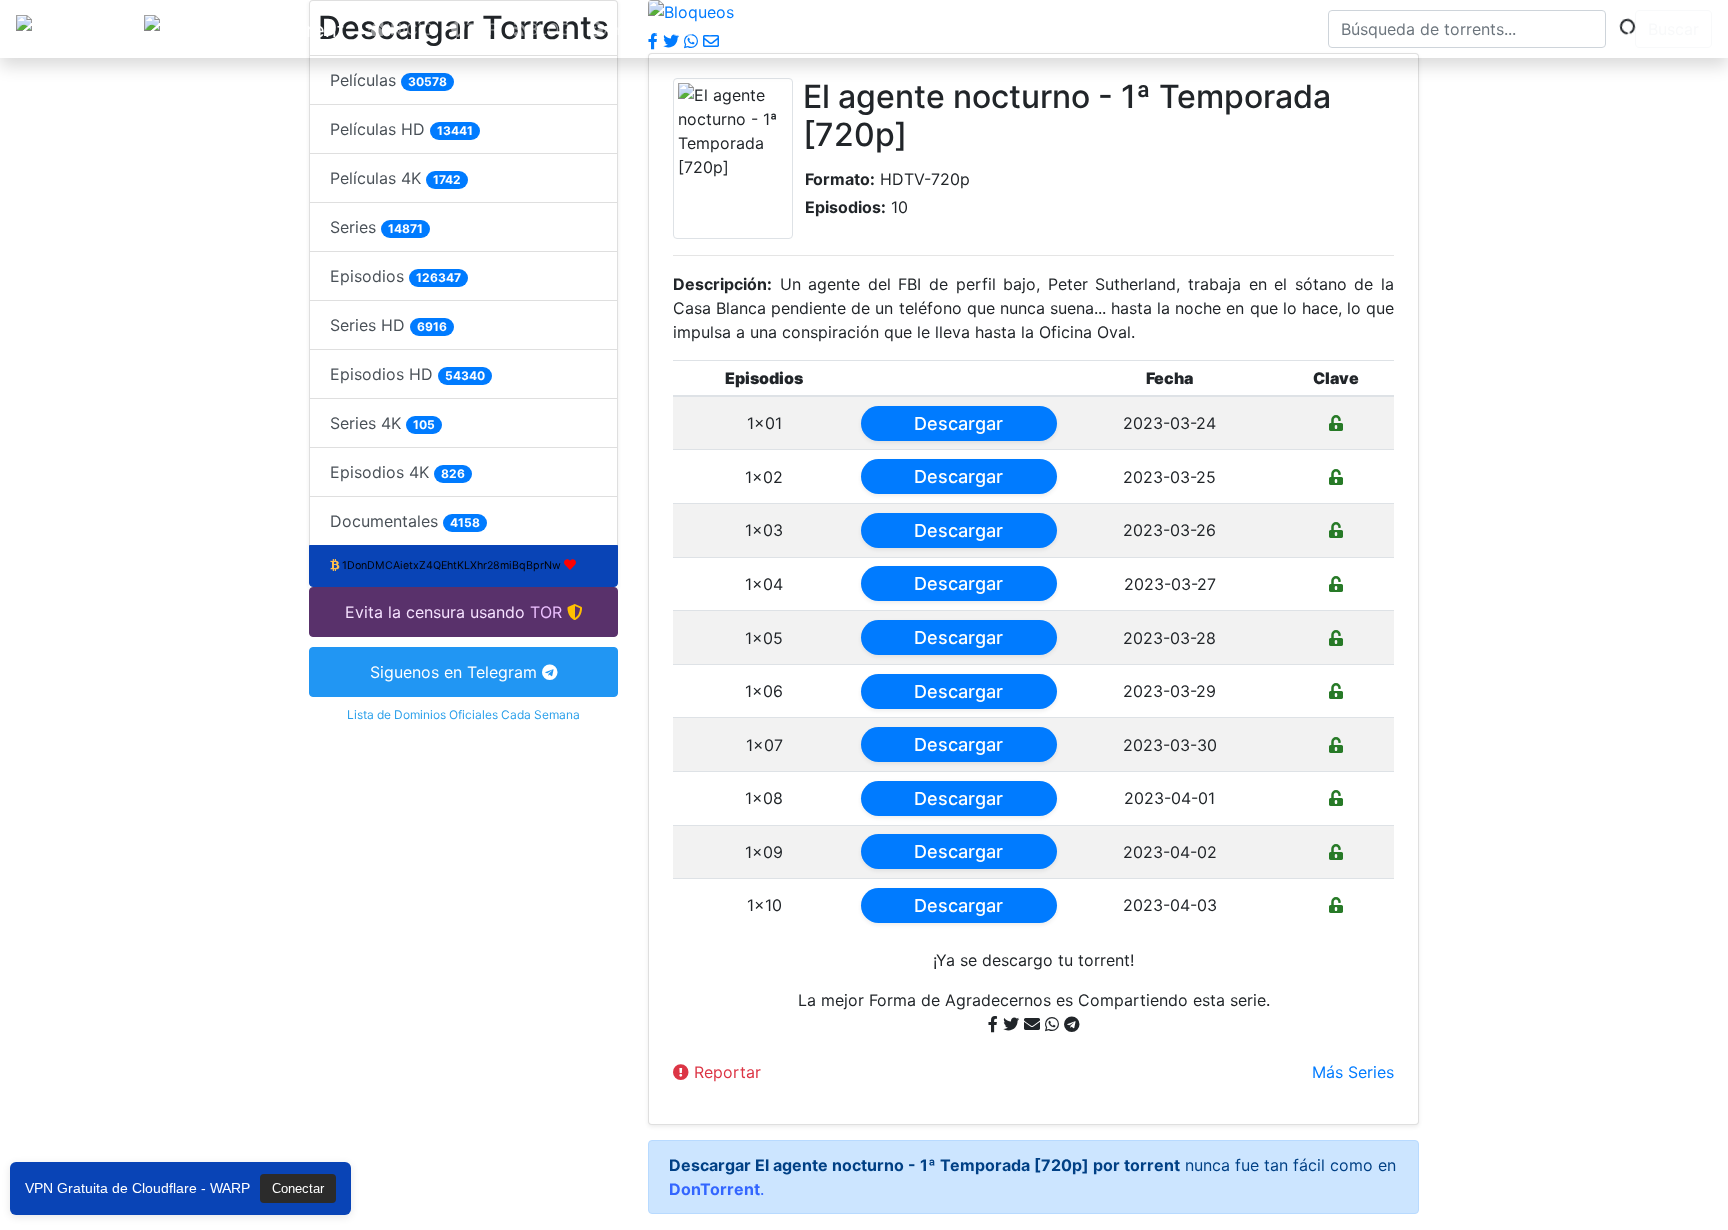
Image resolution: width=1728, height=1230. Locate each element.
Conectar (298, 1188)
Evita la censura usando (435, 612)
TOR (482, 29)
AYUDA (630, 29)
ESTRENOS (857, 29)
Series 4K (382, 423)
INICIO (410, 29)
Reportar (725, 1072)
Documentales (405, 521)
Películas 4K (395, 178)
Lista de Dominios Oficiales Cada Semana (463, 714)
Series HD (388, 325)
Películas (388, 80)
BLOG (549, 29)
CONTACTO (736, 29)
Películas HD (401, 129)
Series (376, 227)
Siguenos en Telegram (456, 672)
